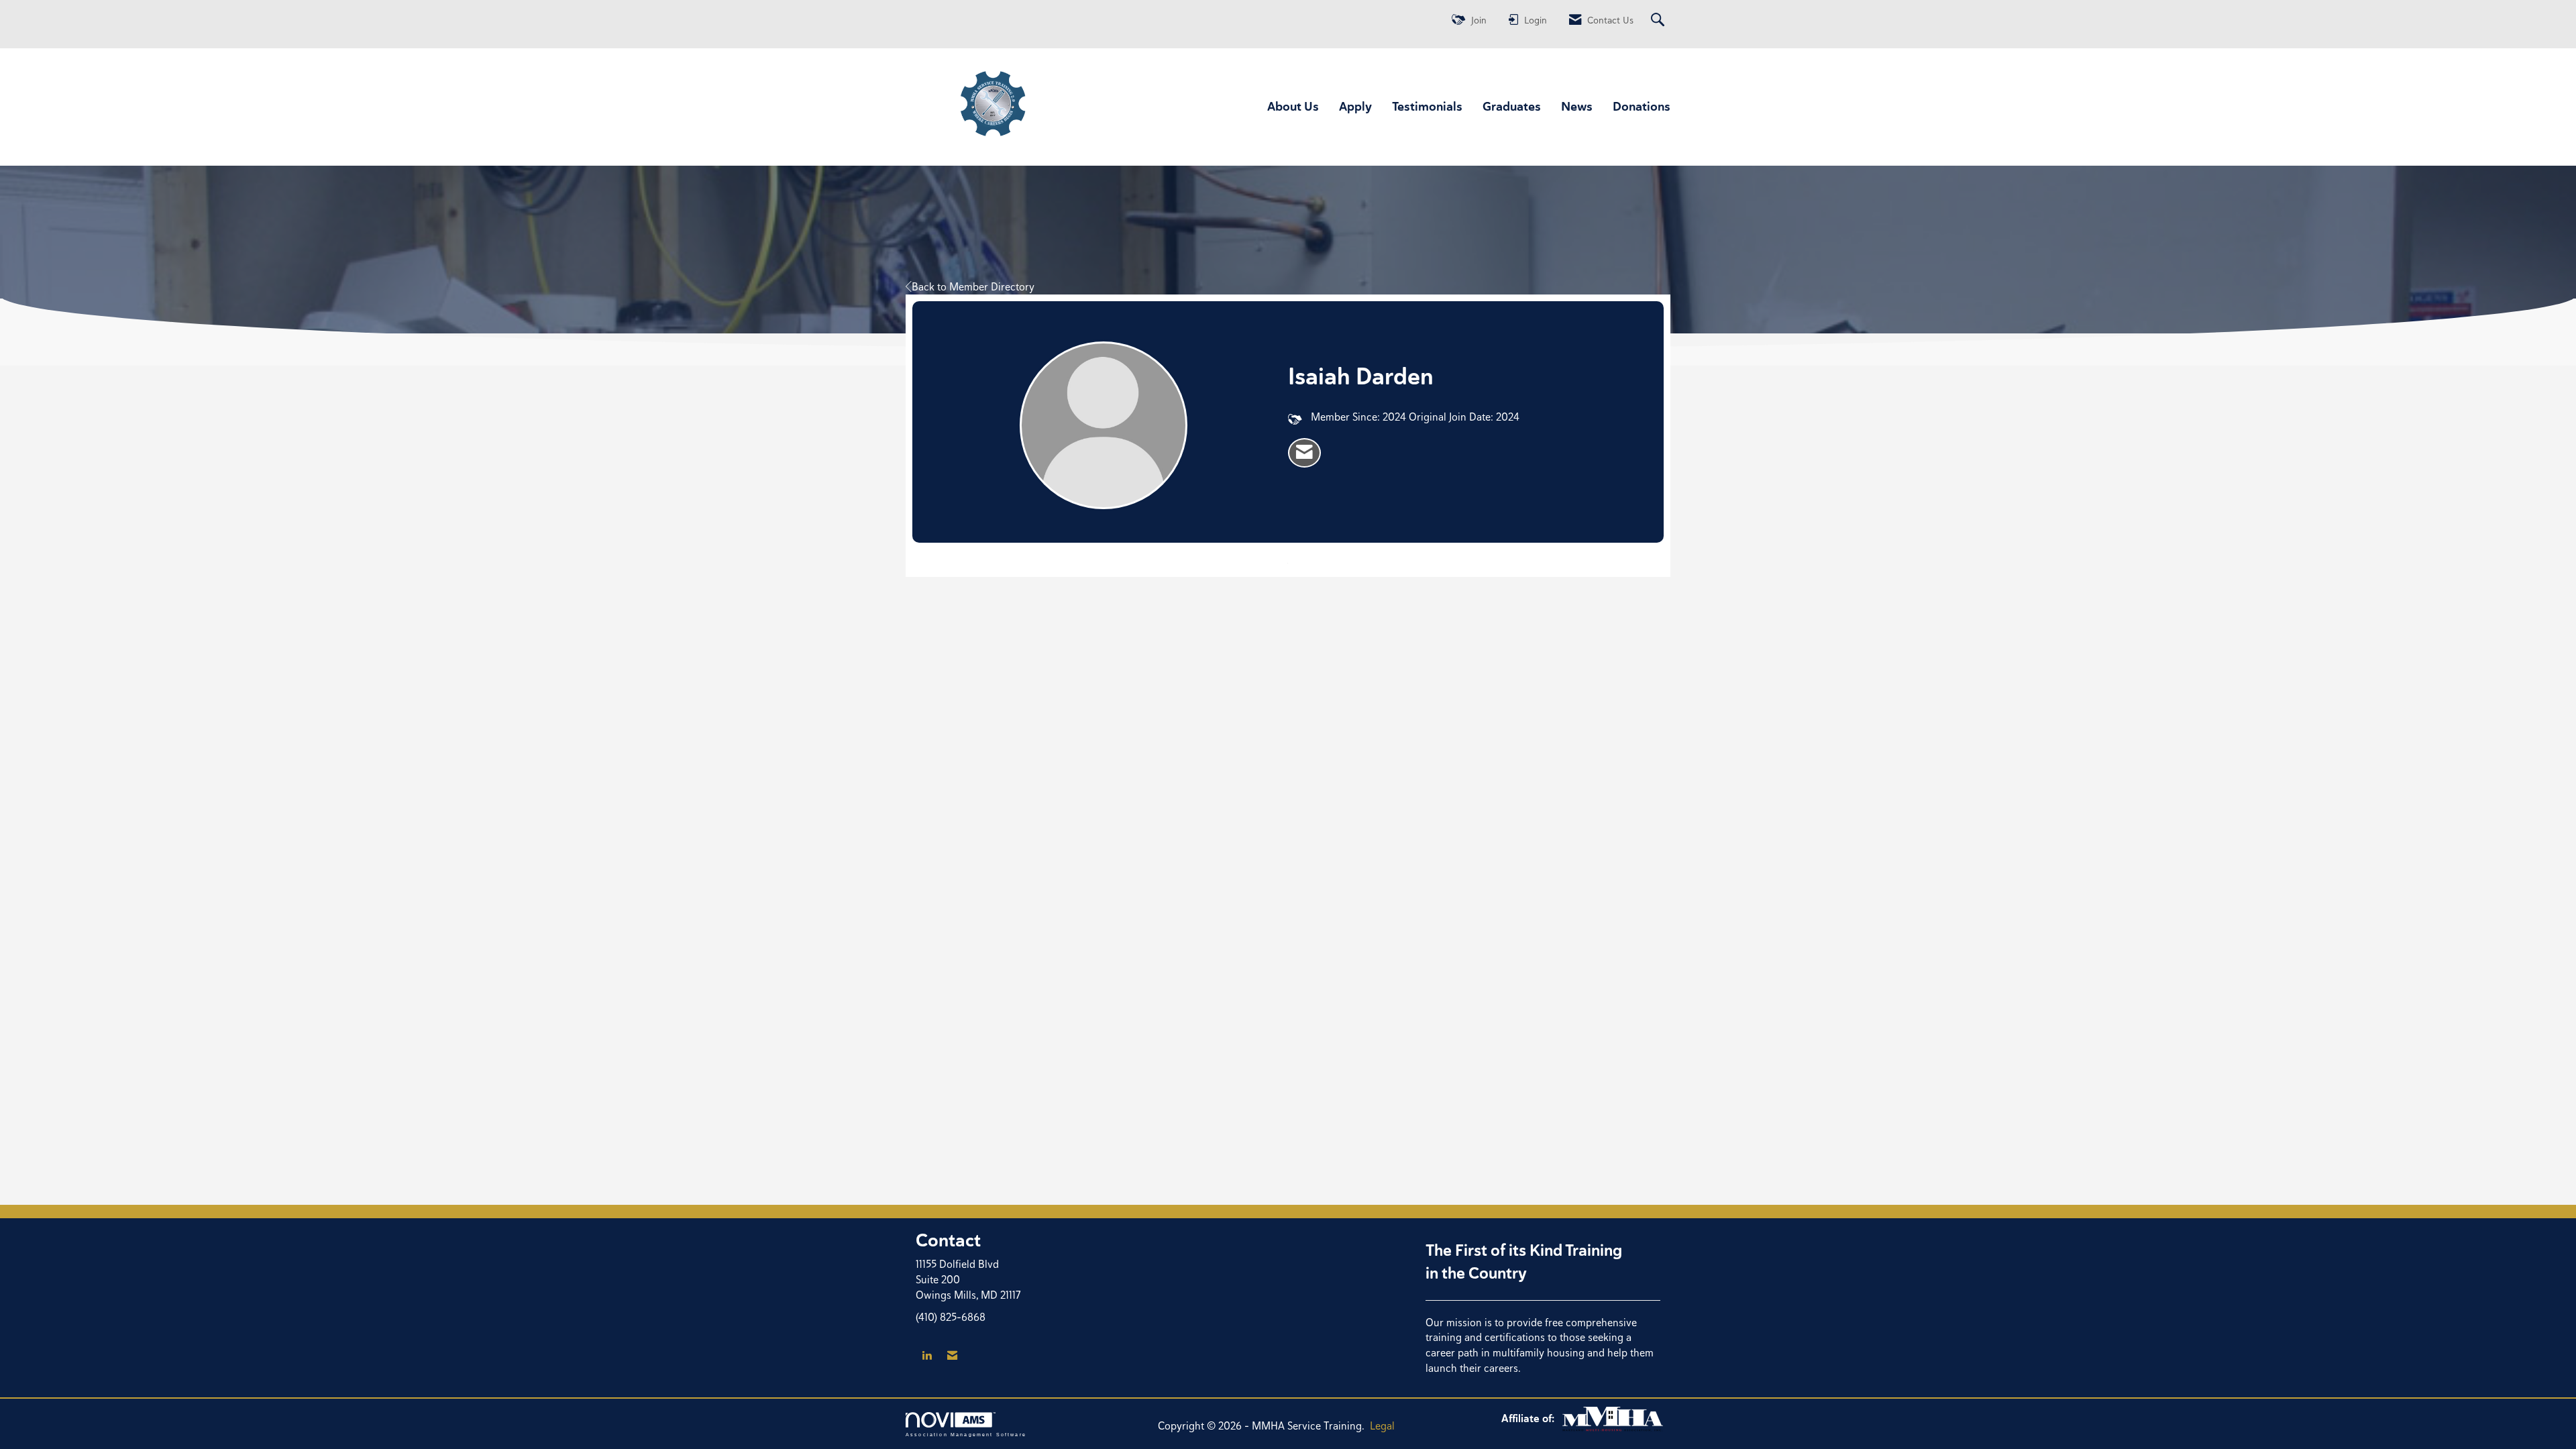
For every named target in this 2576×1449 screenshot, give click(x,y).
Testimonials (1427, 106)
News (1577, 106)
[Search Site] (1659, 20)
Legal (1382, 1426)
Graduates (1512, 106)
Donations (1642, 106)
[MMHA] (1613, 1418)
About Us (1293, 106)
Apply (1355, 106)
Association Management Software (966, 1434)
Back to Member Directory (973, 287)
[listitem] (1304, 453)
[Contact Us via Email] (952, 1356)
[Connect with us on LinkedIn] (927, 1356)
